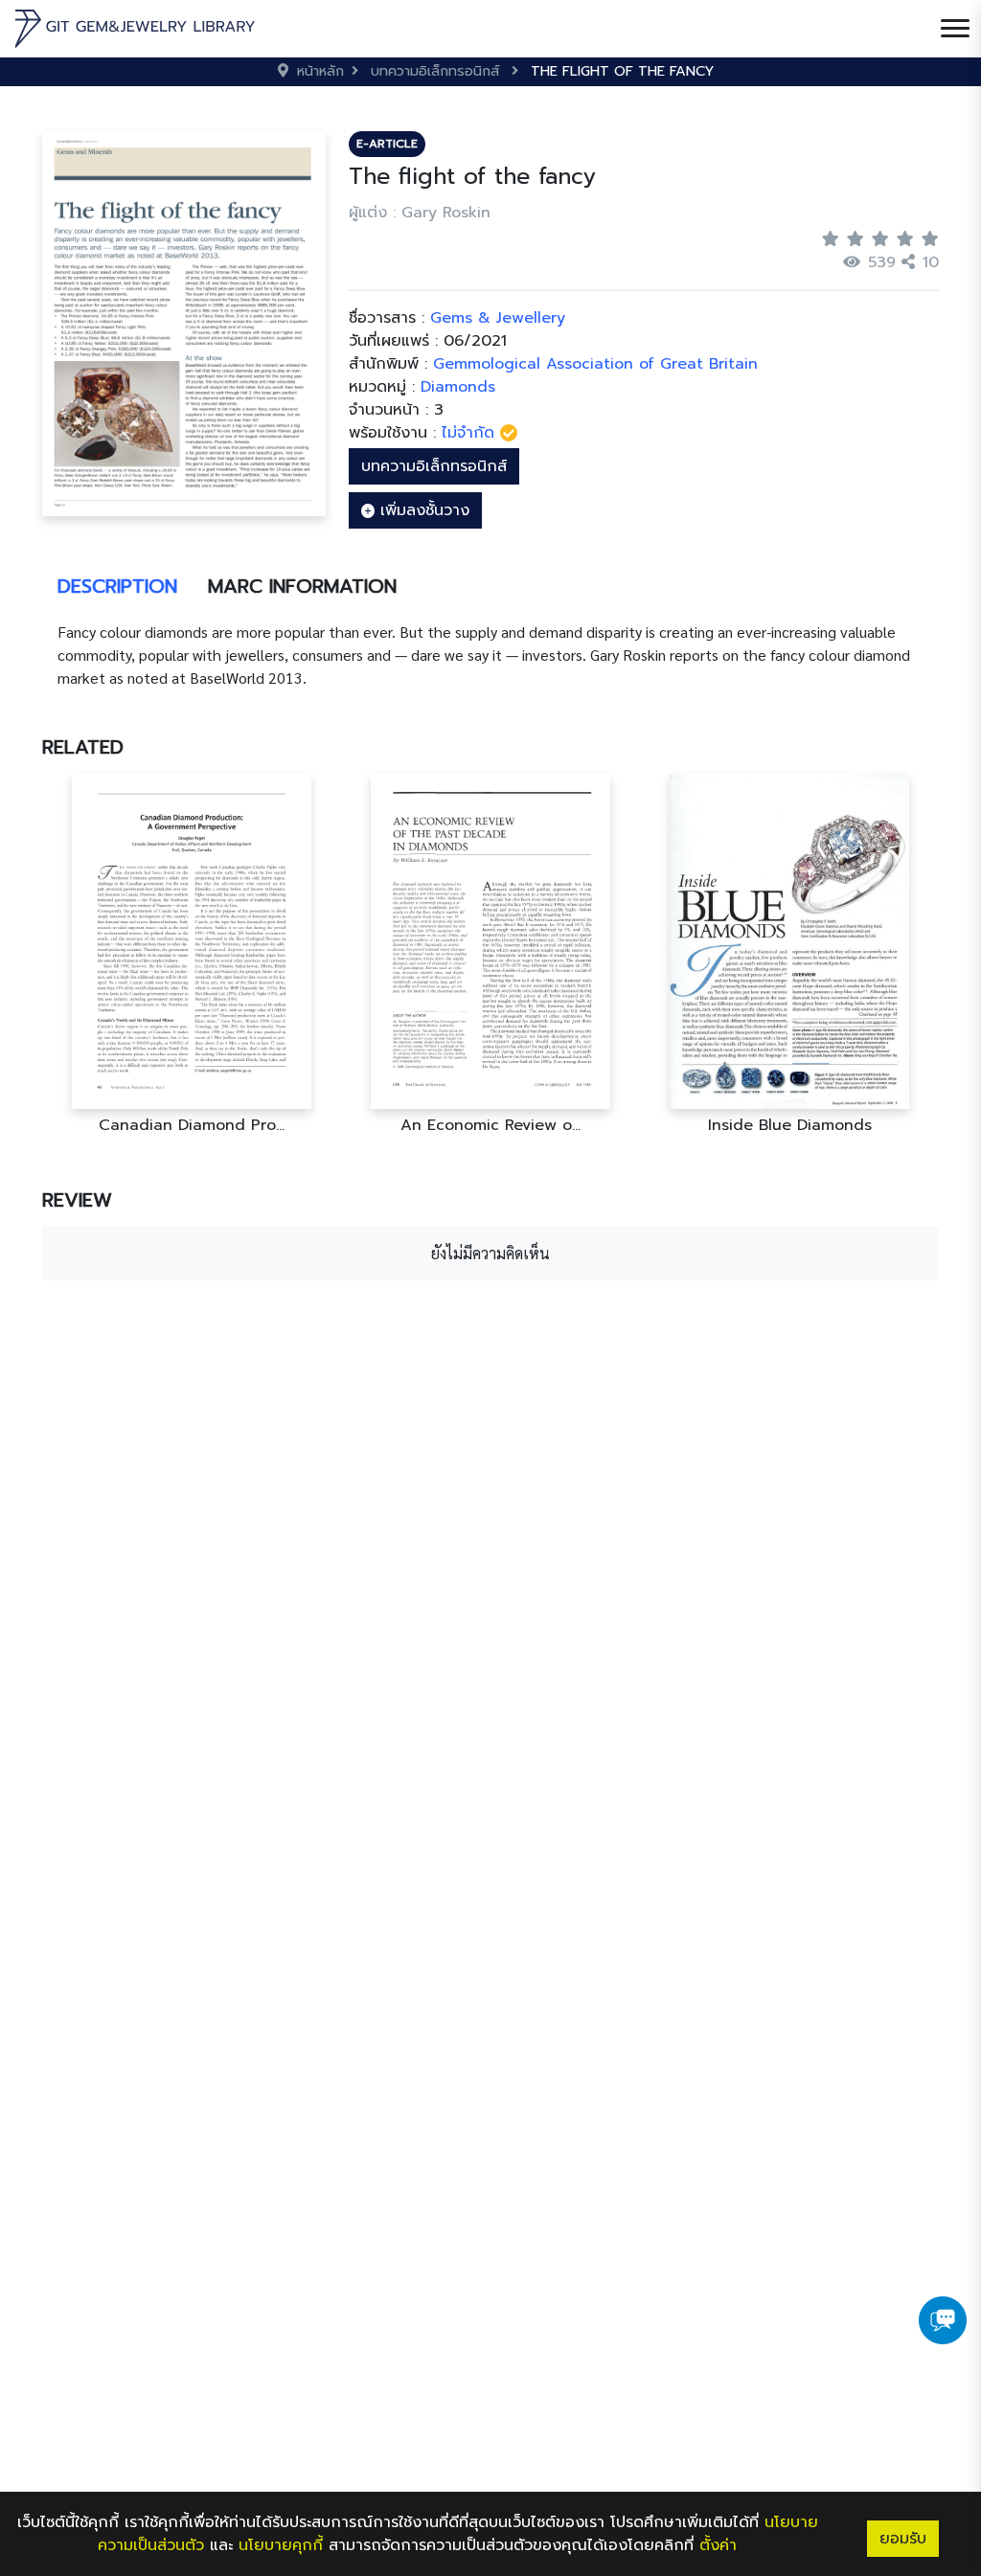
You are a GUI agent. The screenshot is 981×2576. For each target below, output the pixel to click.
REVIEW (77, 1200)
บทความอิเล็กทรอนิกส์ (434, 466)
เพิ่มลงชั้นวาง (422, 510)
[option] (192, 954)
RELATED (83, 747)
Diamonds (458, 387)
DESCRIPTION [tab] (117, 586)
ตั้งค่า (718, 2545)
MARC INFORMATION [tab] (302, 586)
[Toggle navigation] (955, 29)
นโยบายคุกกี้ (281, 2545)
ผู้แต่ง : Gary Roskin (420, 213)
